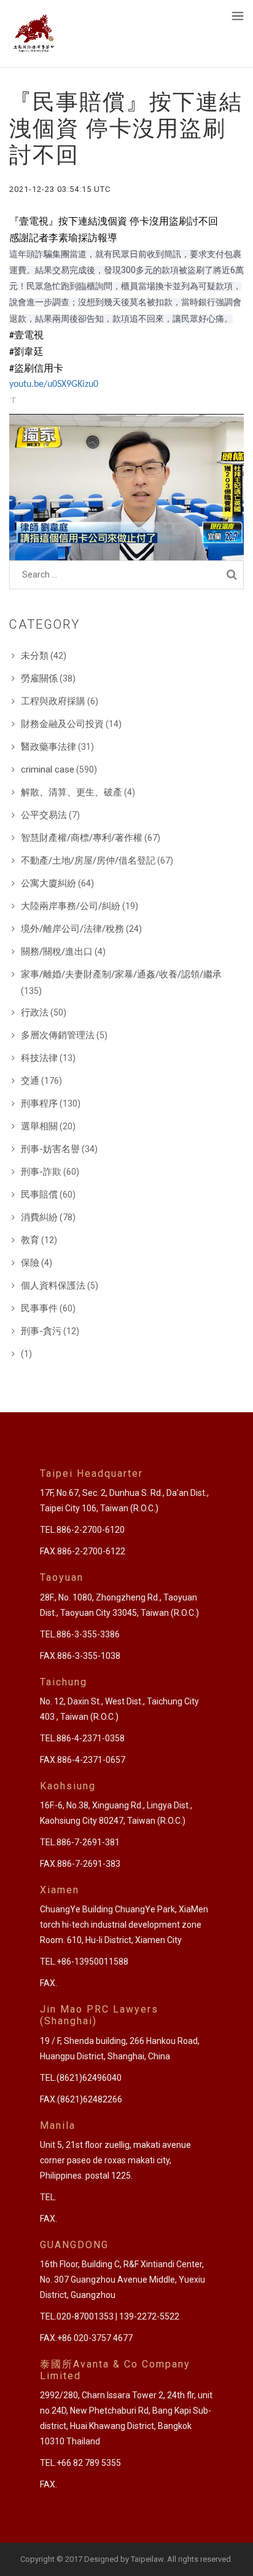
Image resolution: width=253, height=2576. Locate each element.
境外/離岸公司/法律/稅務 (72, 929)
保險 (30, 1263)
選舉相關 (39, 1126)
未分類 (35, 656)
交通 (30, 1081)
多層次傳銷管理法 (58, 1035)
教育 (30, 1240)
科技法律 (39, 1058)
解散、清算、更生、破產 (72, 792)
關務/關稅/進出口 (57, 952)
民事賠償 (39, 1195)
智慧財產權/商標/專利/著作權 (82, 838)
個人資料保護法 (53, 1286)
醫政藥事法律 (49, 747)
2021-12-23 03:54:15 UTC (60, 189)
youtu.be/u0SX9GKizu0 (54, 384)
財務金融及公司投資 (62, 724)
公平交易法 (44, 815)
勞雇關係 (39, 678)
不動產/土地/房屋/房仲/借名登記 (88, 861)
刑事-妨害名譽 (50, 1149)
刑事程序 (39, 1103)
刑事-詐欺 (41, 1172)
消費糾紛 (39, 1217)
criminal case (48, 769)
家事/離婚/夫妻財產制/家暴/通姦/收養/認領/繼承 (121, 974)
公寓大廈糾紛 (49, 883)
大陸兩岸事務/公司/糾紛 (71, 906)
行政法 (35, 1012)
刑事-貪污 (41, 1331)
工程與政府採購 (53, 701)
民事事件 (39, 1308)
